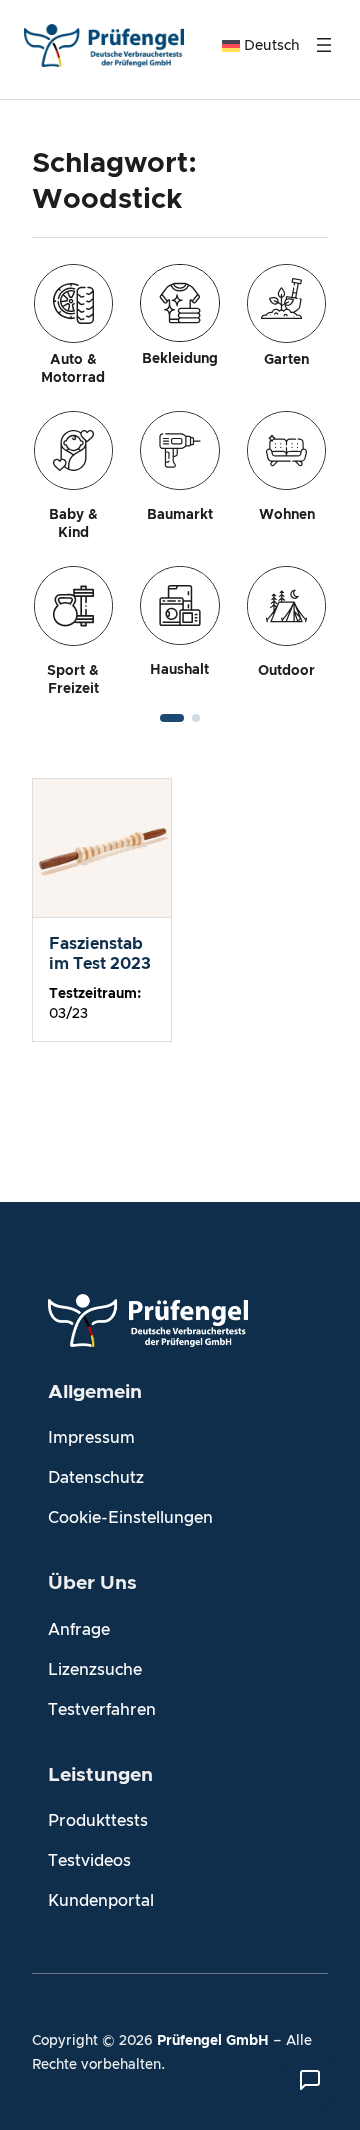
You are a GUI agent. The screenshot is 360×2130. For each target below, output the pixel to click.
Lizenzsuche (95, 1670)
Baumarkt (180, 515)
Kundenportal (101, 1901)
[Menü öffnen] (324, 45)
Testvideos (89, 1861)
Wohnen (287, 515)
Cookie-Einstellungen (130, 1518)
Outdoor (286, 671)
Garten (286, 360)
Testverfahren (102, 1710)
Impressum (91, 1438)
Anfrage (79, 1630)
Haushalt (179, 670)
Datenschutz (96, 1478)
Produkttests (98, 1821)
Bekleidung (180, 359)
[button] (172, 718)
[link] (180, 481)
